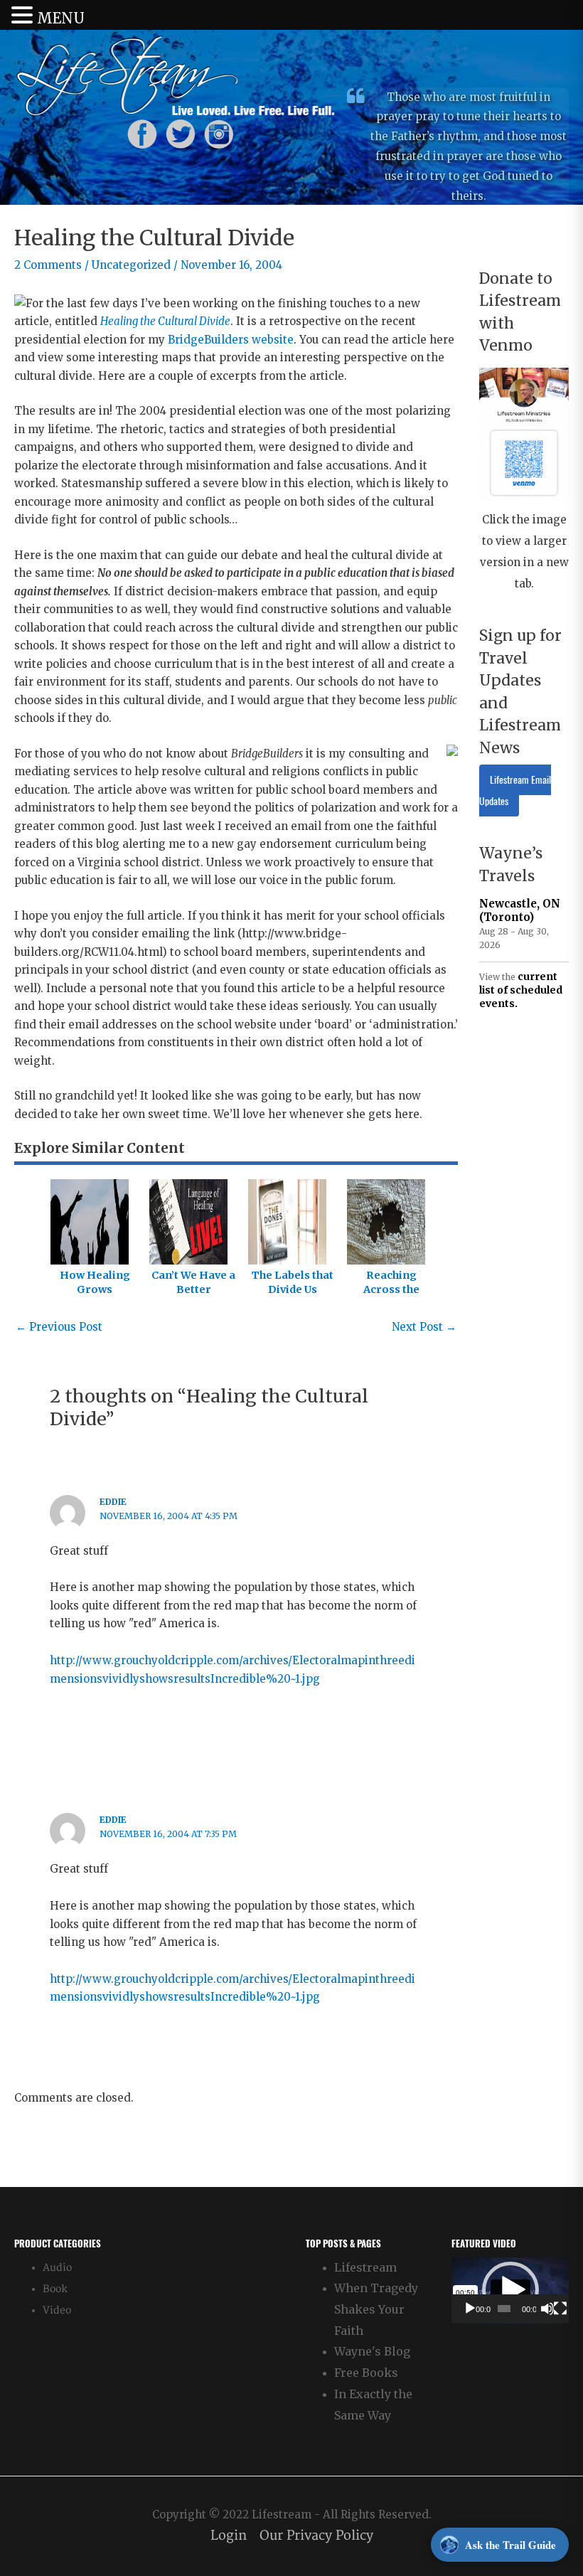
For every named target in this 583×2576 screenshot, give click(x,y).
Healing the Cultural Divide (165, 321)
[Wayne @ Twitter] (181, 133)
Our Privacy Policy (316, 2536)
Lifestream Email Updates (515, 791)
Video (57, 2310)
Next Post (424, 1327)
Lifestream (365, 2267)
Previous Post (59, 1327)
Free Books (366, 2373)
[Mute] (547, 2309)
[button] (510, 2290)
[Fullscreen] (560, 2309)
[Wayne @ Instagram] (219, 133)
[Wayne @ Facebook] (142, 133)
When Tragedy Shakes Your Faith (376, 2309)
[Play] (470, 2309)
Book (55, 2289)
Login (229, 2536)
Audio (57, 2268)
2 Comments (48, 265)
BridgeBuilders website (231, 340)
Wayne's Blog (372, 2351)
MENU (61, 18)
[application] (510, 2290)
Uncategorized (131, 265)
